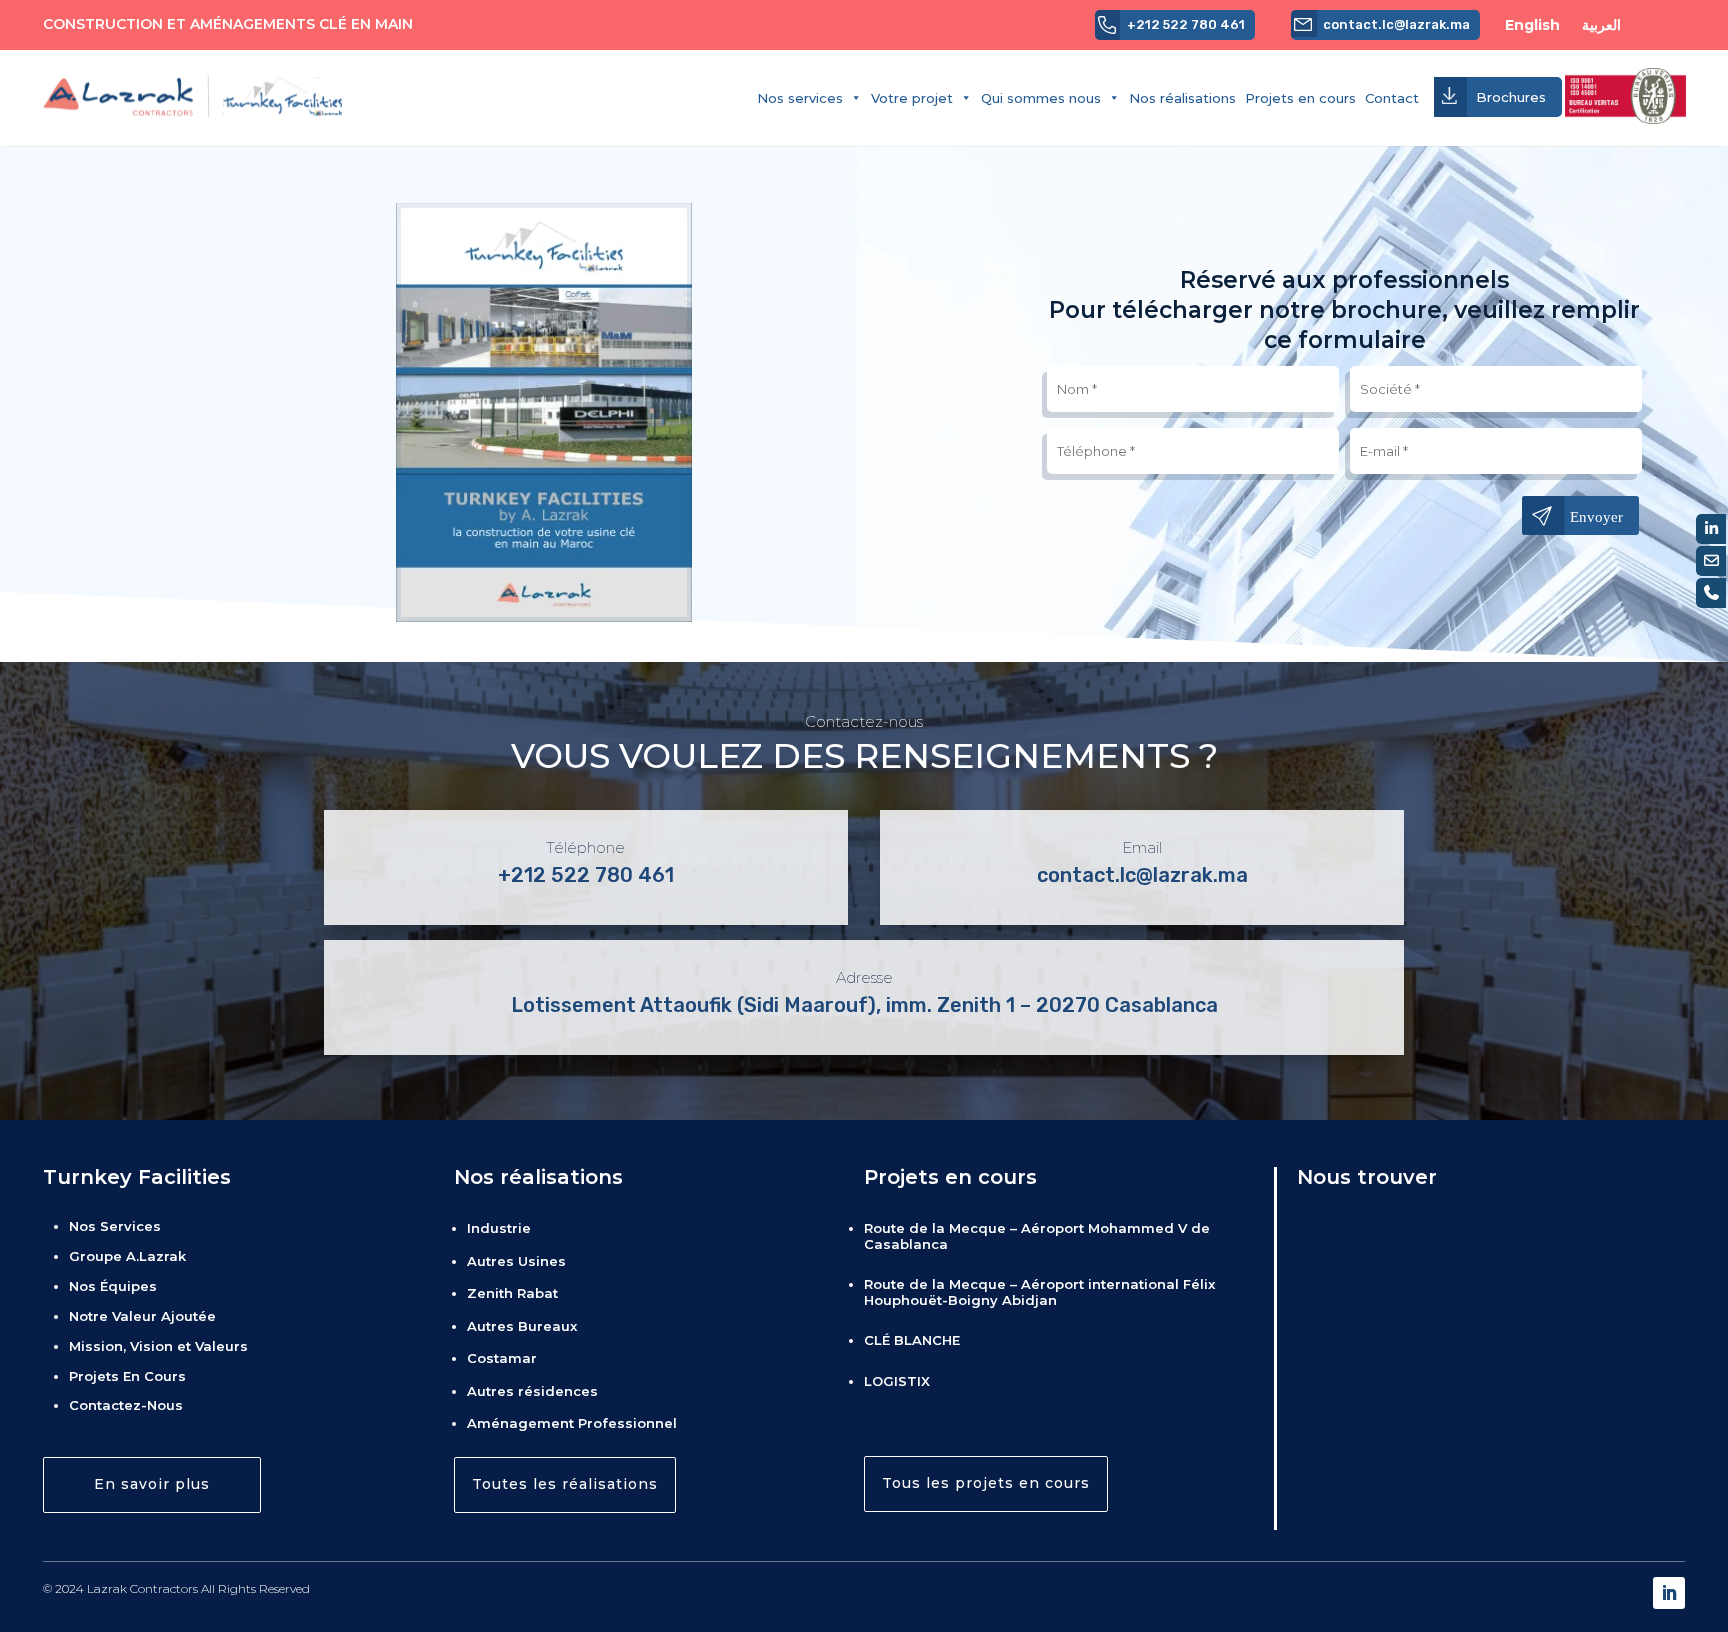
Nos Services (115, 1226)
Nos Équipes (113, 1286)
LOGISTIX (897, 1381)
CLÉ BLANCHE (912, 1340)
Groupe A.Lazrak (127, 1256)
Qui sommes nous (1041, 98)
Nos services (800, 98)
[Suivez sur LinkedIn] (1669, 1593)
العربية (1604, 25)
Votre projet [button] (912, 98)
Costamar (502, 1358)
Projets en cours (1300, 98)
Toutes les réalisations (565, 1484)
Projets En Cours (127, 1376)
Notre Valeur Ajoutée (142, 1316)
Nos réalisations (1182, 98)
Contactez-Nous (126, 1405)
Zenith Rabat (512, 1293)
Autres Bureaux (522, 1326)
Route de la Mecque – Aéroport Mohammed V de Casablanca (1037, 1236)
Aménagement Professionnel (572, 1423)
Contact (1392, 98)
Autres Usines (516, 1261)
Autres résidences (532, 1391)
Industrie (499, 1228)
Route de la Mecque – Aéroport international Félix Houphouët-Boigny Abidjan (1039, 1292)
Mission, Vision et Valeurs (158, 1346)
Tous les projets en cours (986, 1483)
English (1541, 25)
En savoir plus (152, 1484)
